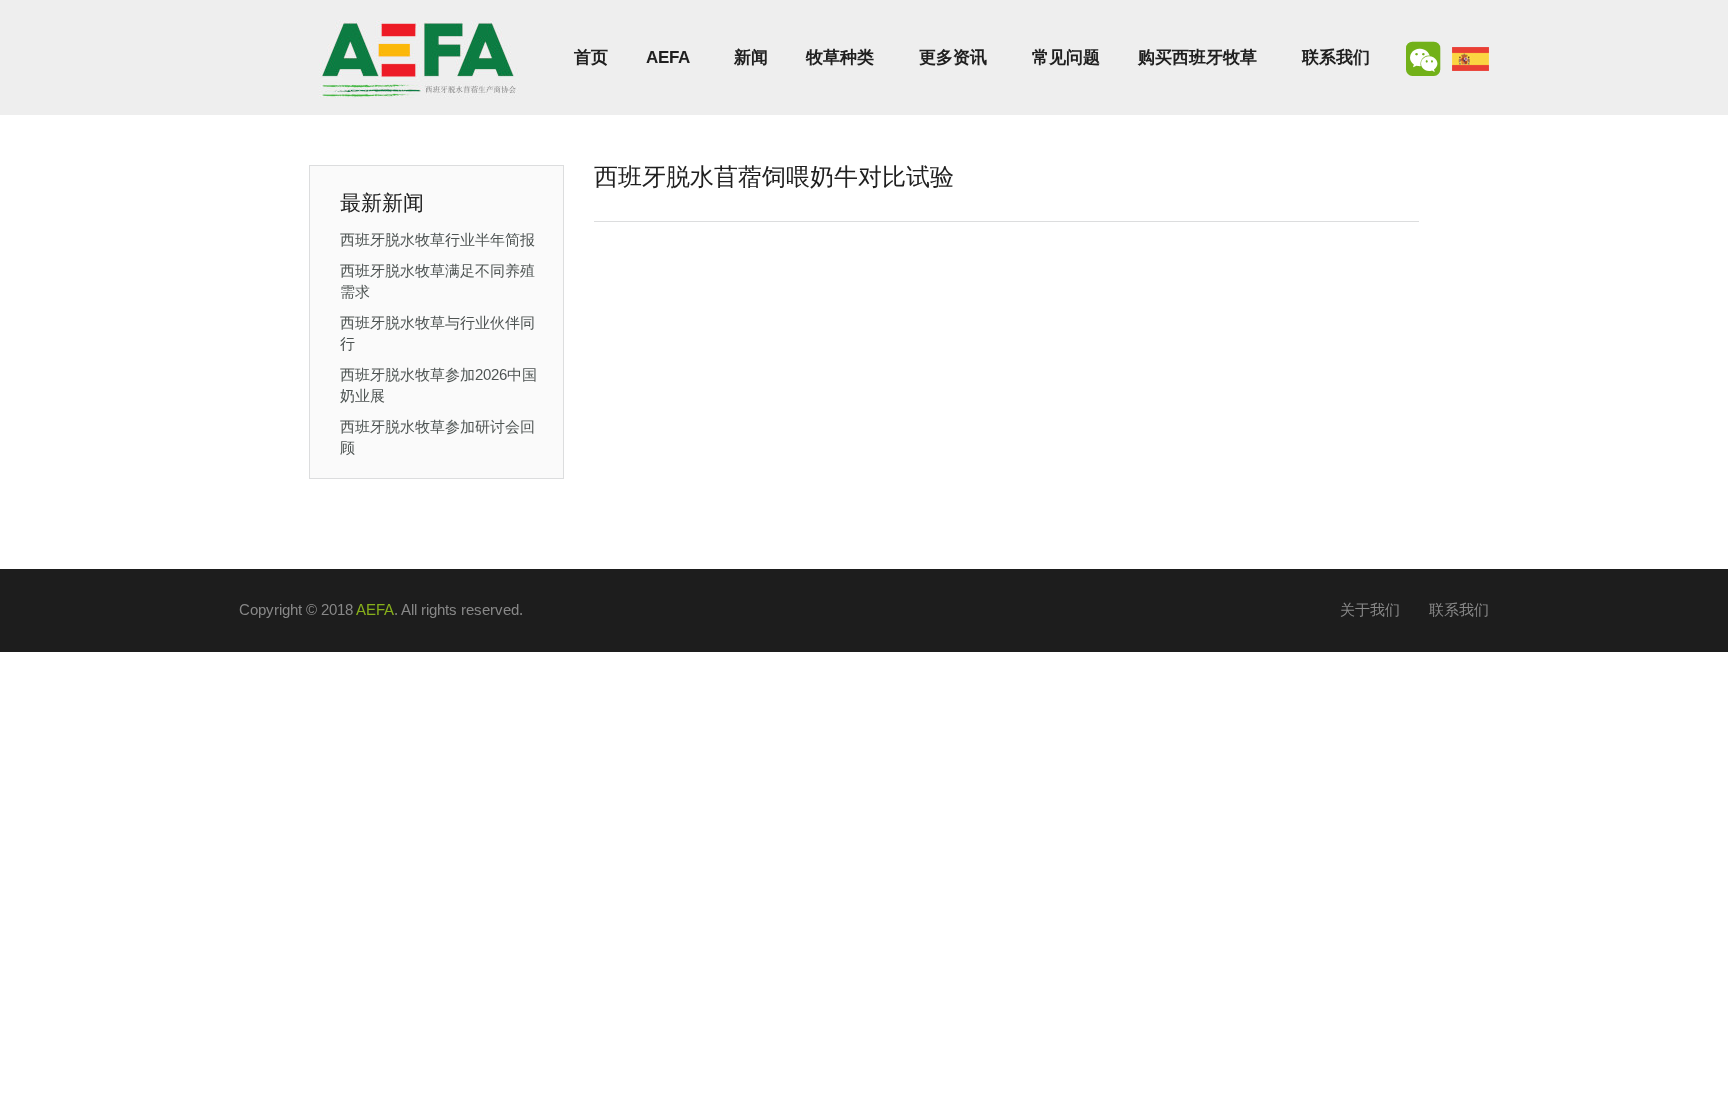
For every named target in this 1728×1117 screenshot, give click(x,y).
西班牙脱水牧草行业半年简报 (437, 239)
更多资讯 (953, 57)
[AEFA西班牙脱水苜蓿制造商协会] (419, 57)
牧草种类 (840, 57)
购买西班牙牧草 (1197, 57)
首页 (591, 57)
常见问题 (1066, 57)
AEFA (667, 57)
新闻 (751, 57)
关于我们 (1370, 609)
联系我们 (1336, 57)
